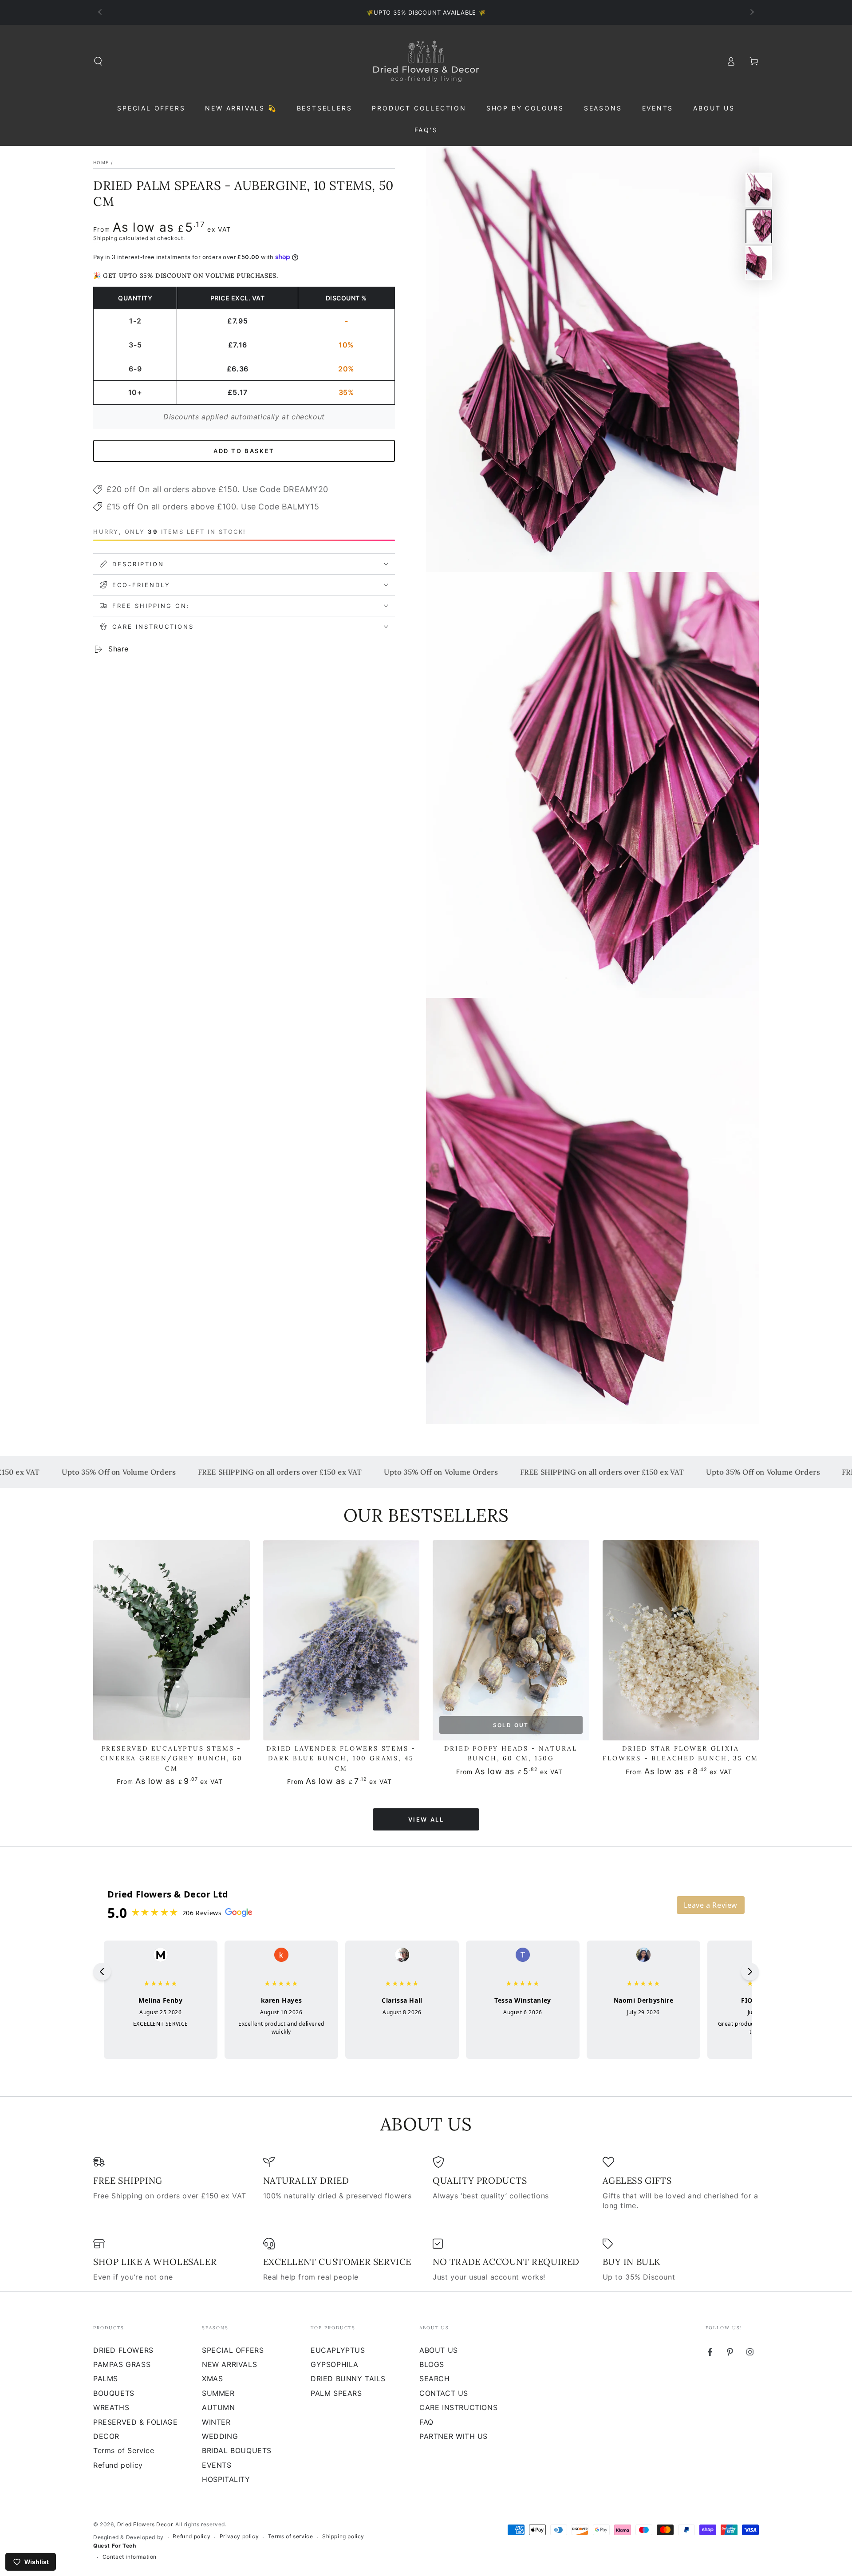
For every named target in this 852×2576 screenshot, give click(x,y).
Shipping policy (343, 2536)
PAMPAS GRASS (122, 2364)
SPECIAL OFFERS (233, 2350)
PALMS (106, 2379)
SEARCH (435, 2379)
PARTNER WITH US (454, 2436)
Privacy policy (239, 2536)
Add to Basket (244, 451)
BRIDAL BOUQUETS (237, 2450)
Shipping (105, 238)
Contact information (130, 2557)
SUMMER (218, 2393)
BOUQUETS (114, 2393)
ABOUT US (439, 2350)
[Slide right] (751, 12)
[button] (98, 61)
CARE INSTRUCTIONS (458, 2407)
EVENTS (217, 2465)
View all (426, 1819)
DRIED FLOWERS (123, 2350)
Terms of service (291, 2536)
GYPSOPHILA (335, 2364)
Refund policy (118, 2465)
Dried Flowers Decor (145, 2524)
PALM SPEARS (336, 2393)
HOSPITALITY (226, 2479)
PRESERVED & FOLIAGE (135, 2422)
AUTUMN (219, 2407)
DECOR (106, 2436)
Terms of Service (124, 2450)
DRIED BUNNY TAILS (348, 2379)
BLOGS (432, 2364)
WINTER (216, 2422)
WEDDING (220, 2436)
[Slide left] (101, 12)
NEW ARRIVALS (229, 2364)
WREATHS (111, 2407)
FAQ (426, 2422)
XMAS (212, 2379)
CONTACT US (444, 2393)
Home (101, 162)
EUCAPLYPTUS (338, 2350)
